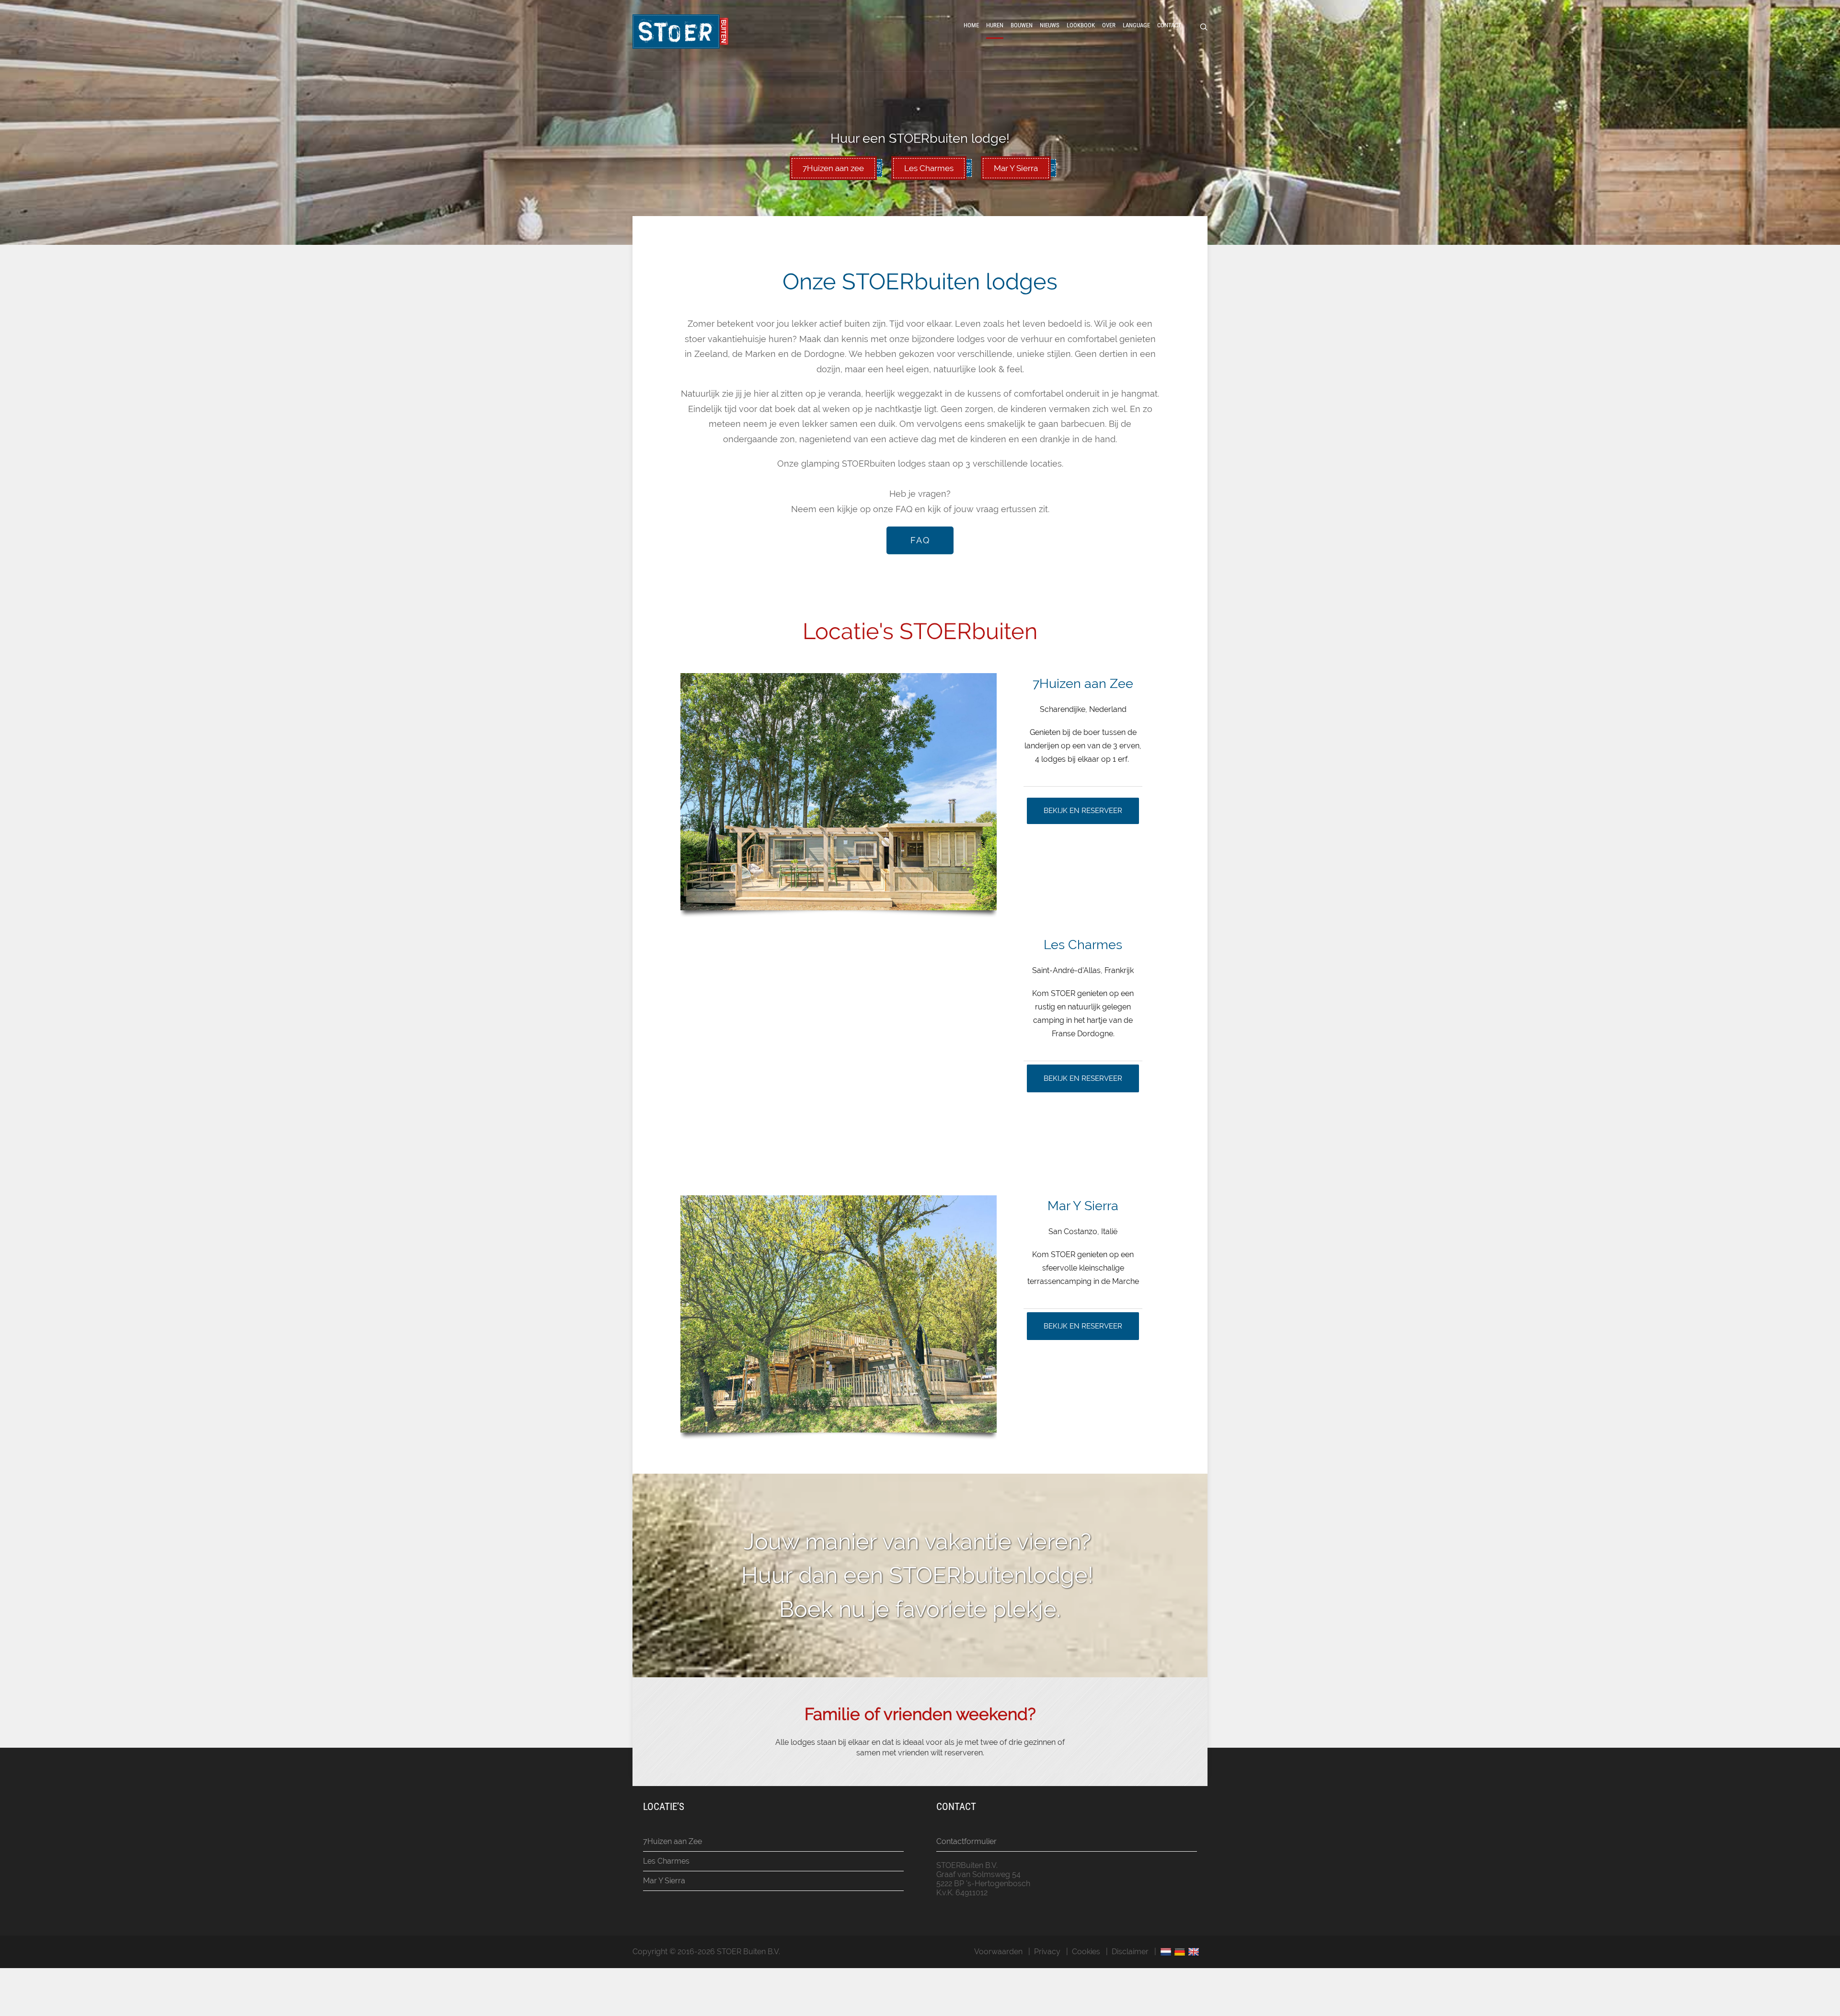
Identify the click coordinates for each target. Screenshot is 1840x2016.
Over (1109, 25)
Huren (995, 25)
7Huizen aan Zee (673, 1841)
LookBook (1081, 25)
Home (971, 25)
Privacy (1047, 1952)
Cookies (1086, 1952)
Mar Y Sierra (664, 1881)
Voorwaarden (998, 1952)
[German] (1181, 1952)
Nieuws (1050, 25)
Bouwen (1022, 25)
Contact (1169, 25)
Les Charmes (666, 1861)
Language (1136, 25)
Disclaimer (1130, 1952)
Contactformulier (966, 1841)
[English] (1195, 1952)
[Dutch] (1167, 1952)
